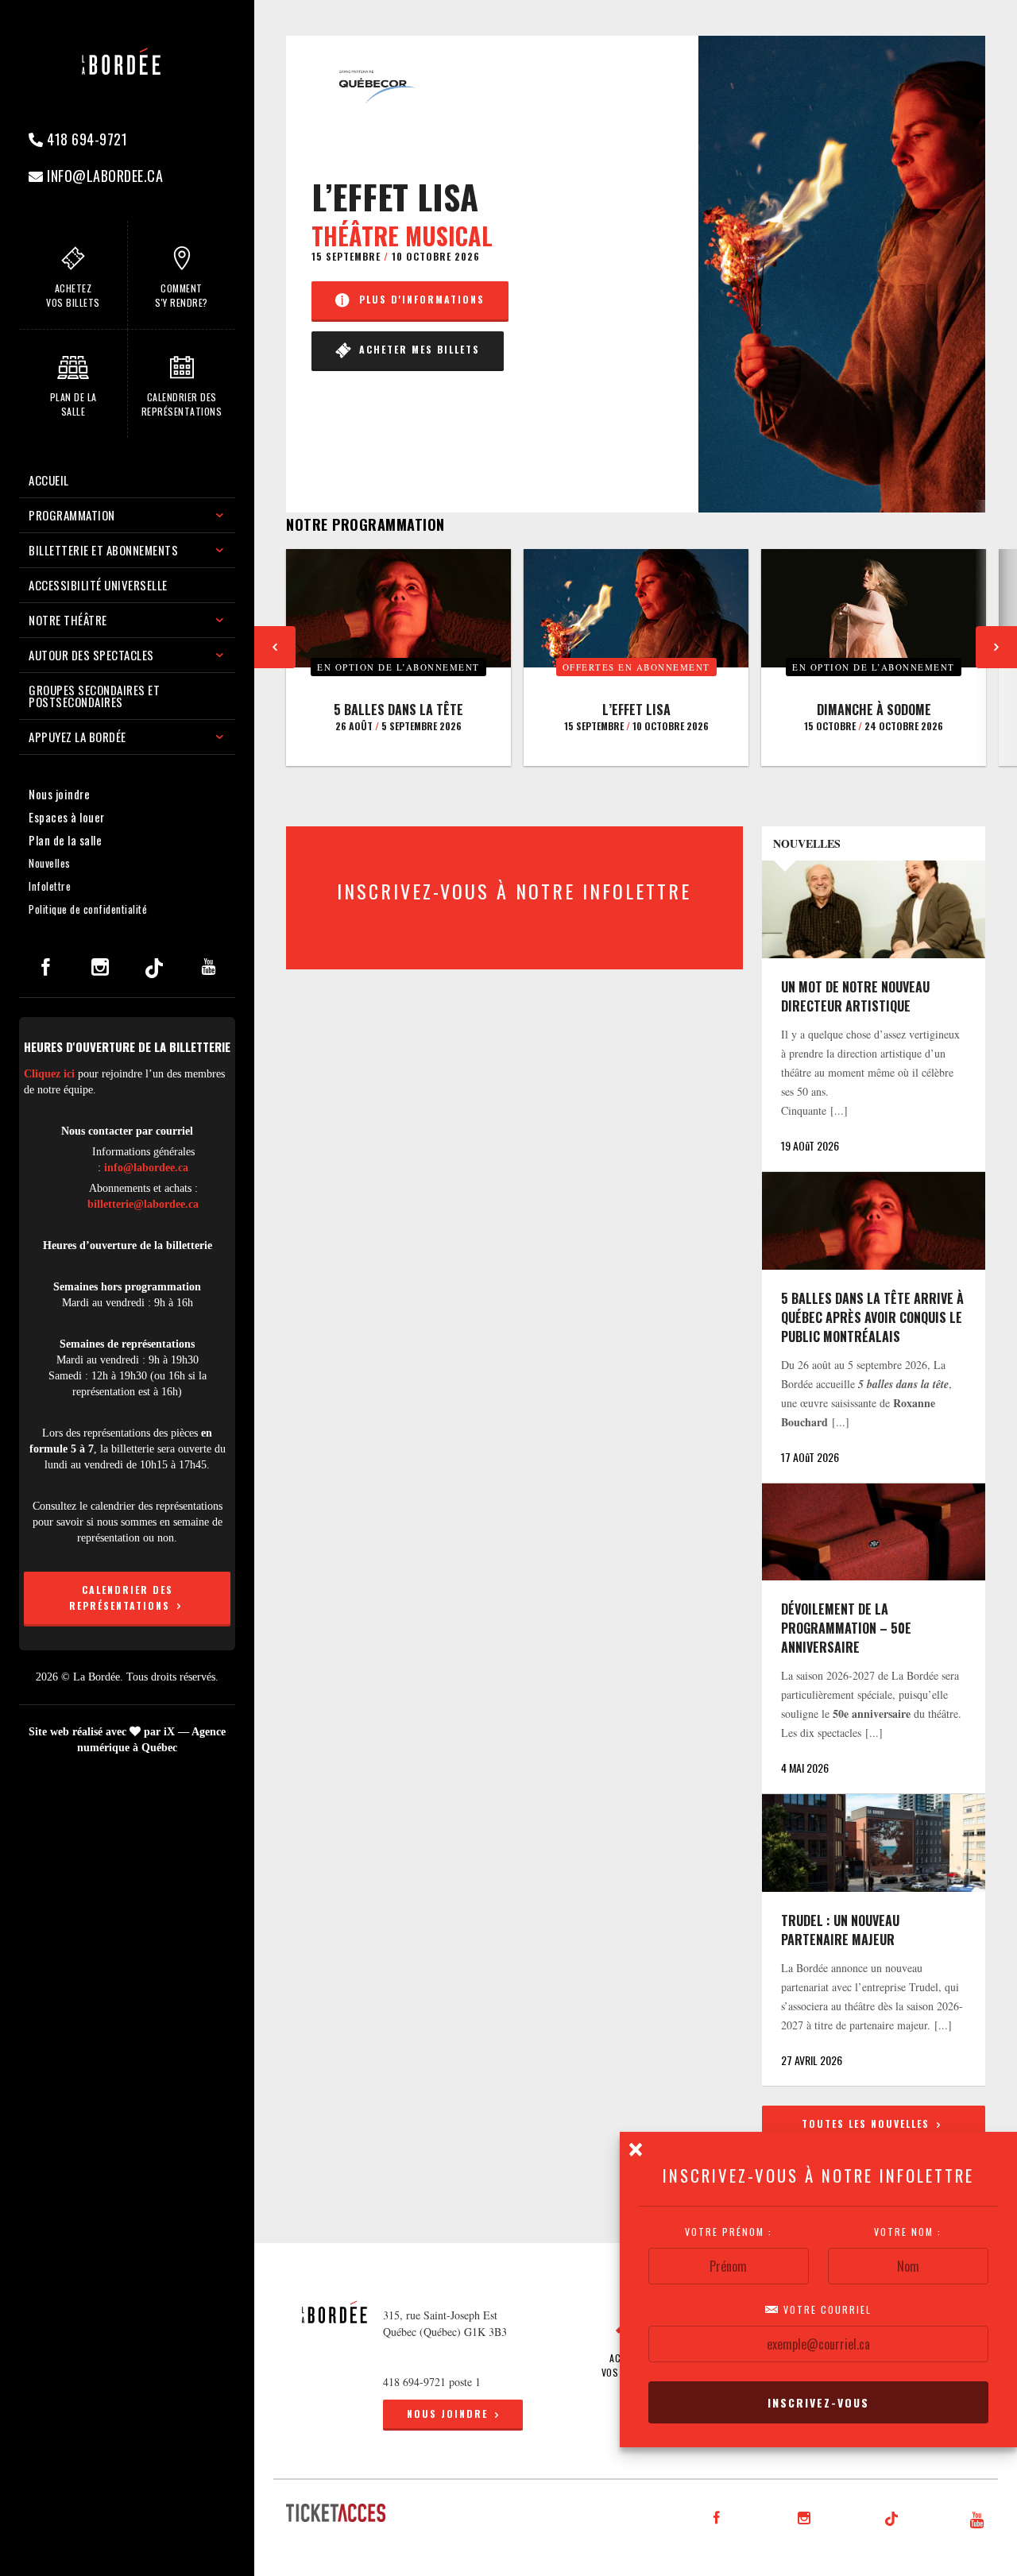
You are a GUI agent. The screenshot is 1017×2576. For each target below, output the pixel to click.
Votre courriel (826, 2310)
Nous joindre (59, 794)
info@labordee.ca (104, 176)
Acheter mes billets (416, 349)
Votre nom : (909, 2232)
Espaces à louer (67, 817)
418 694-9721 (86, 139)
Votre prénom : (729, 2232)
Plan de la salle (65, 840)
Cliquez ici (49, 1074)
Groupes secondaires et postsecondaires (94, 696)
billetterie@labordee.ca (143, 1204)
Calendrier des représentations (122, 1597)
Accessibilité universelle (98, 585)
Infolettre (50, 886)
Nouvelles (50, 863)
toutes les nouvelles (868, 2123)
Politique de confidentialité (88, 909)
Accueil (49, 480)
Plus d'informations (418, 299)
